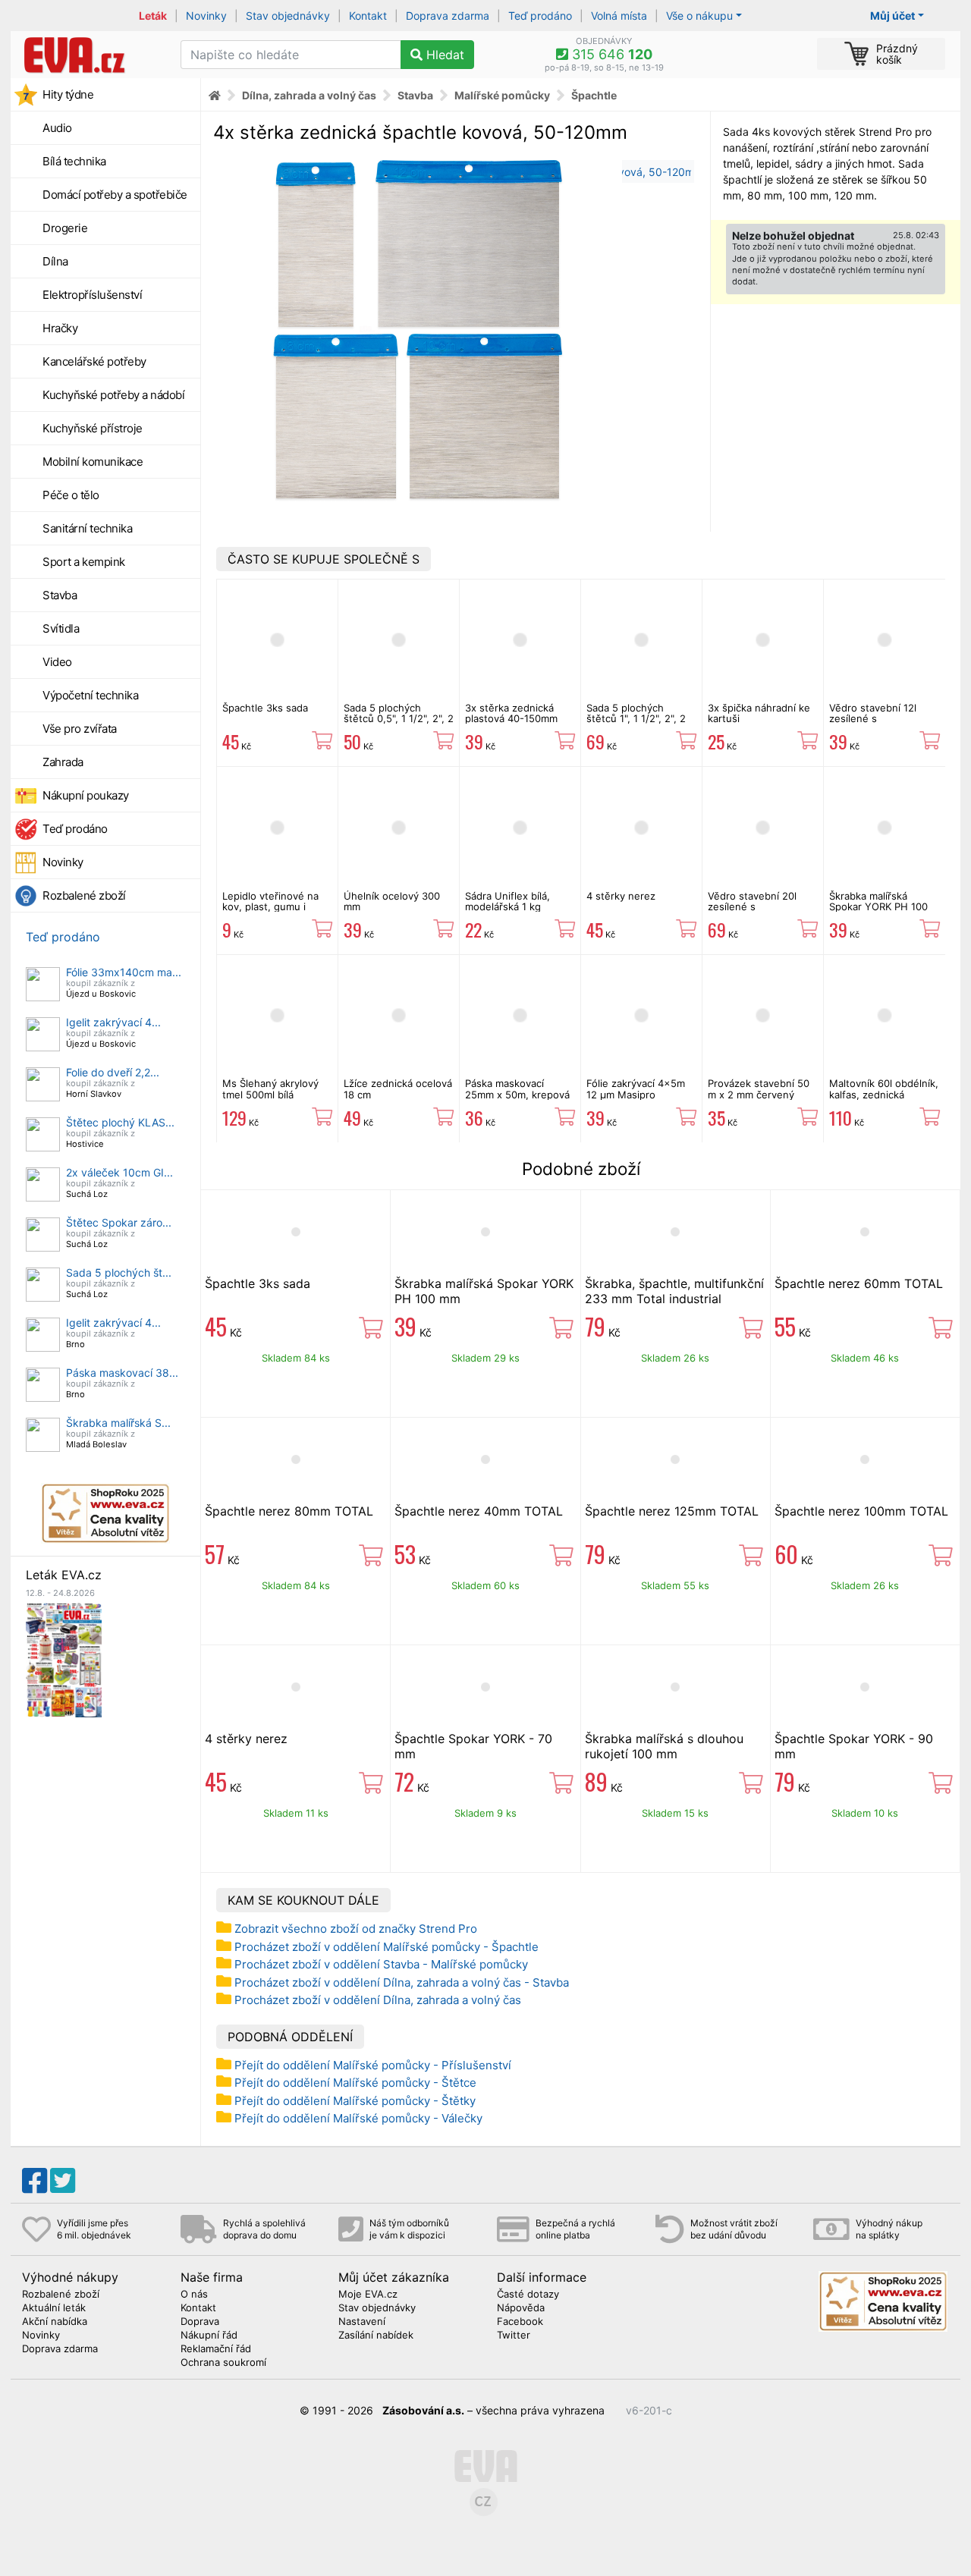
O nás (194, 2295)
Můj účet (892, 16)
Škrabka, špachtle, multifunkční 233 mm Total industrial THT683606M (674, 1299)
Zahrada (63, 762)
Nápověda (521, 2308)
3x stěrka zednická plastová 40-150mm (511, 713)
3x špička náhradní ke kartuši (759, 713)
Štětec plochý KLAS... (120, 1122)
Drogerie (65, 228)
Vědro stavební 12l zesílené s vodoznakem (873, 719)
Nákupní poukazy (86, 795)
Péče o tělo (71, 495)
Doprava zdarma (448, 16)
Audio (57, 128)
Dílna (55, 261)
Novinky (206, 16)
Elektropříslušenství (92, 295)
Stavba (60, 595)
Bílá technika (74, 161)
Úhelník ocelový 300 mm (392, 901)
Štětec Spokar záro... (119, 1222)
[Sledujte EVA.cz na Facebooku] (35, 2181)
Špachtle (594, 95)
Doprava (200, 2322)
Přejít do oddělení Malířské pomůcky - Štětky (355, 2101)
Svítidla (61, 628)
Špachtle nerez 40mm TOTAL (479, 1511)
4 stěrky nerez (621, 896)
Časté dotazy (528, 2295)
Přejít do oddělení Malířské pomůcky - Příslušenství (373, 2065)
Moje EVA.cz (368, 2295)
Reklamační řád (216, 2349)
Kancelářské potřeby (94, 361)
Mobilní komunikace (93, 462)
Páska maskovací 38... (122, 1373)
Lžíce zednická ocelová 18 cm (398, 1089)
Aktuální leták (54, 2308)
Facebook (520, 2322)
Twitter (514, 2336)
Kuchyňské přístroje (93, 428)
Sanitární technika (87, 528)
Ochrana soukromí (223, 2363)
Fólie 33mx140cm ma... (124, 972)
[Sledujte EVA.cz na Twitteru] (63, 2181)
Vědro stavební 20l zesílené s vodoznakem (752, 907)
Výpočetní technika (90, 695)
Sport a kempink (84, 562)
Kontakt (368, 16)
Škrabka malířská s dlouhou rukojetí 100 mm (664, 1746)
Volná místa (619, 16)
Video (57, 662)
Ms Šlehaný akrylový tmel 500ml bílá (270, 1089)
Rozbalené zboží (84, 895)
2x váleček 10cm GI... (119, 1172)
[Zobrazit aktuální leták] (64, 1659)
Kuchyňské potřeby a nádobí (113, 395)
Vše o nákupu (699, 16)
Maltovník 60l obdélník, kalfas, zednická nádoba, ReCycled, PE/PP (884, 1100)
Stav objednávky (288, 16)
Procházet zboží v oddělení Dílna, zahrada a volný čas (378, 2000)
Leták (153, 16)
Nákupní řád (209, 2336)
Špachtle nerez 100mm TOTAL (861, 1511)
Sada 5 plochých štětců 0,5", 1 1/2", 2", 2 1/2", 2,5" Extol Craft (399, 719)
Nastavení (362, 2322)
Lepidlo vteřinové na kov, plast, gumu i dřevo (270, 907)
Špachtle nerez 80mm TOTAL (289, 1511)
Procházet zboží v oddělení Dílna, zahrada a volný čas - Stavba (402, 1982)
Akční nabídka (55, 2322)
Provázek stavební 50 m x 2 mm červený (759, 1089)
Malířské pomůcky (502, 95)
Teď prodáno (540, 16)
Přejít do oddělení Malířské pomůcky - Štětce (355, 2083)
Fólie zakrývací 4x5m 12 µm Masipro (636, 1089)
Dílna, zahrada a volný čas (309, 95)
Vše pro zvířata (80, 729)
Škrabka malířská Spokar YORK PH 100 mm (878, 907)
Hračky (60, 328)
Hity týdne (68, 94)
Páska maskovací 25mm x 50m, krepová (517, 1089)
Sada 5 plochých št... (119, 1272)
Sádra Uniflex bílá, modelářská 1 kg (507, 901)
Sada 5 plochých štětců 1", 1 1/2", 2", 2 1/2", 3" (636, 719)
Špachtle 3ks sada (265, 708)
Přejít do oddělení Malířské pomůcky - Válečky (358, 2118)
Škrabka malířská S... (118, 1423)
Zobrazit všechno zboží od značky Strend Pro (356, 1929)
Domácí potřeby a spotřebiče (115, 195)
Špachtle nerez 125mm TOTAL (672, 1511)
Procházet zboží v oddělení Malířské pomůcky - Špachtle (387, 1947)
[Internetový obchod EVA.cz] (90, 55)
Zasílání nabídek (376, 2336)
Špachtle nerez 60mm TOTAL (859, 1283)
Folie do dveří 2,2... (113, 1072)
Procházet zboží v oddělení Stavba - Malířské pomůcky (381, 1964)
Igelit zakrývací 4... (113, 1022)
